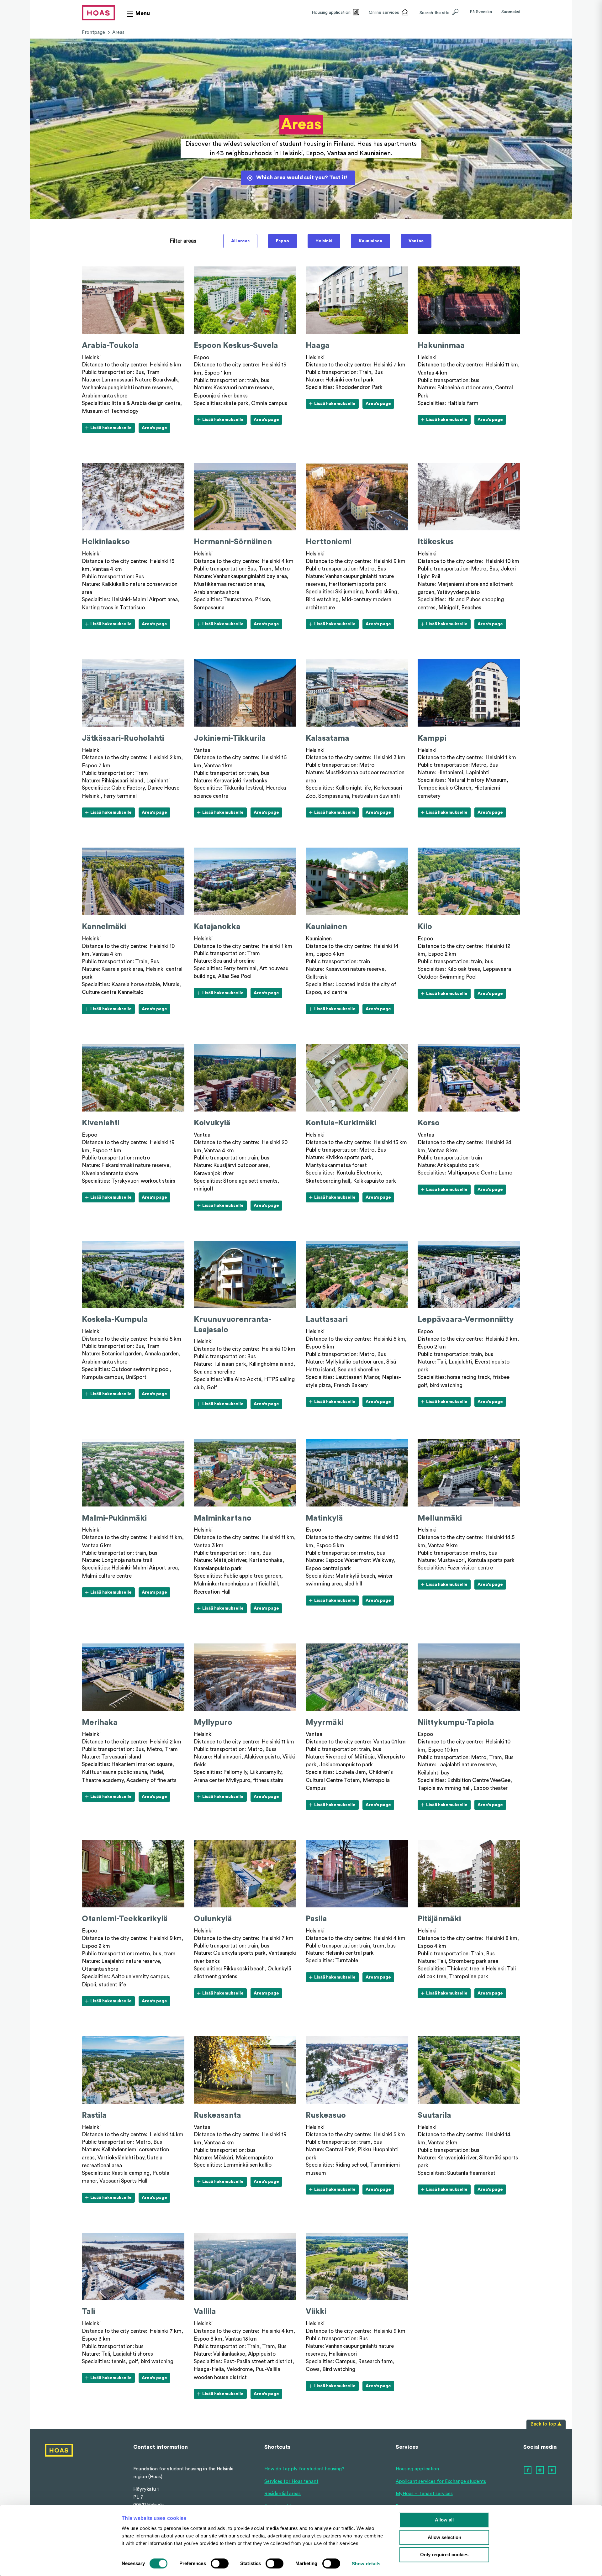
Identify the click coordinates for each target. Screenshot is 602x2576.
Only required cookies (444, 2555)
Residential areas (283, 2494)
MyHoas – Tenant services (424, 2494)
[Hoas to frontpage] (98, 13)
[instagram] (540, 2470)
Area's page (156, 429)
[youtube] (552, 2470)
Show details (366, 2564)
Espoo (283, 241)
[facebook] (528, 2470)
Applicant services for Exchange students (441, 2481)
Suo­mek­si (511, 12)
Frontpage (93, 32)
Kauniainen (370, 241)
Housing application (417, 2469)
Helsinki (324, 241)
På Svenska (481, 12)
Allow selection (444, 2537)
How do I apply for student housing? (304, 2469)
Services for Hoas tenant (291, 2481)
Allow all (444, 2520)
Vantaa (416, 241)
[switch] (220, 2563)
